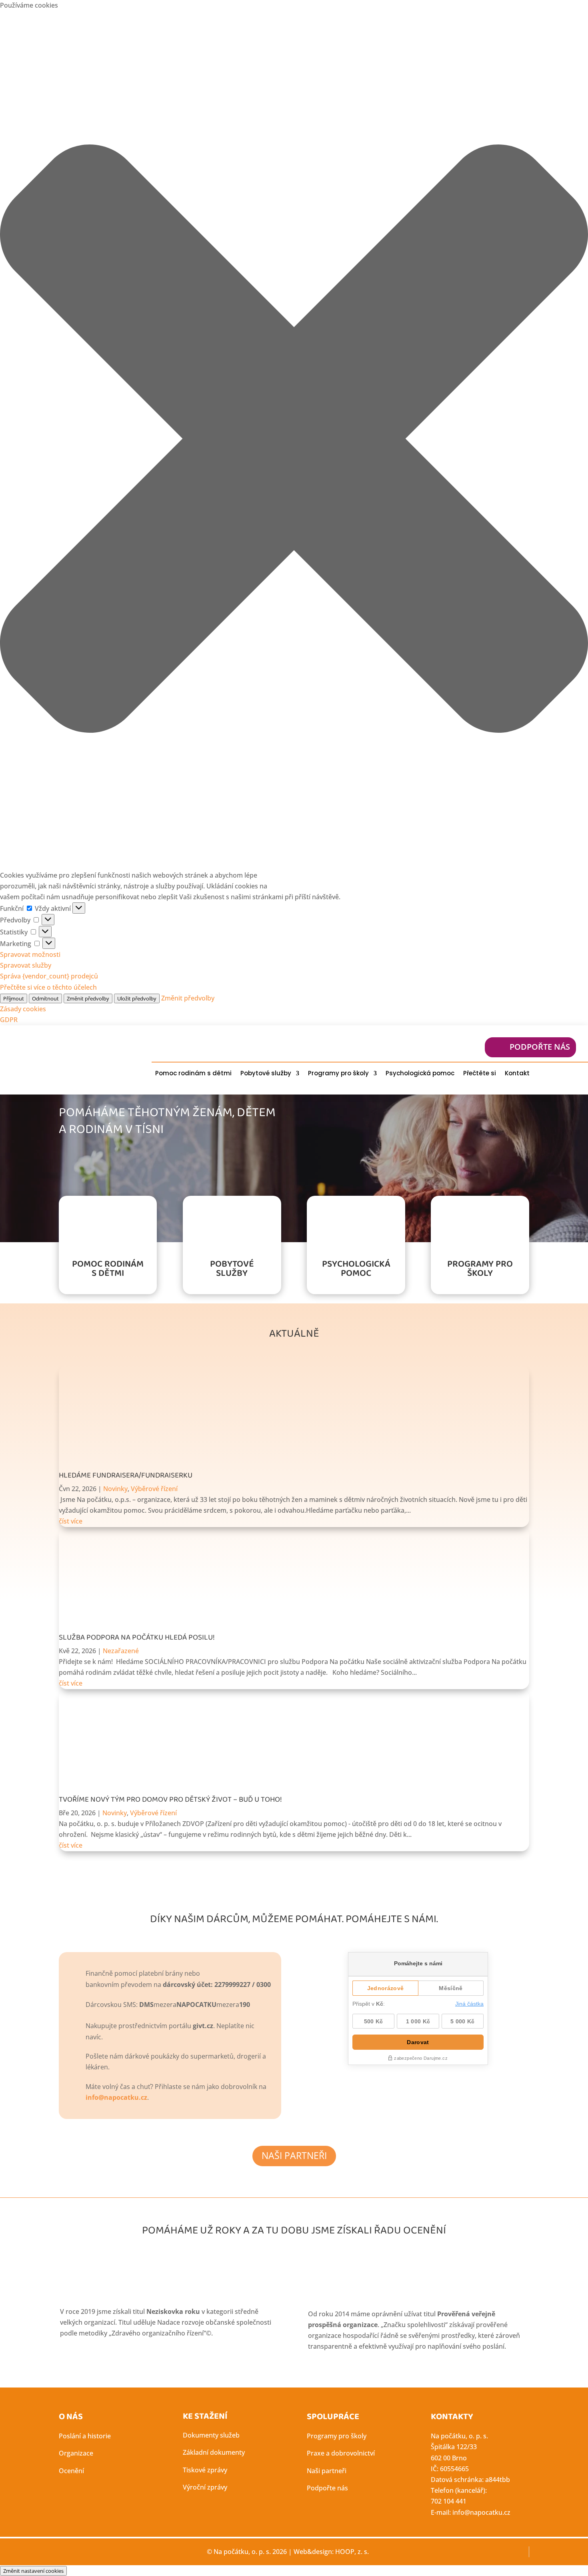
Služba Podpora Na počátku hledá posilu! (137, 1638)
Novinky (115, 1489)
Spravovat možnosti (30, 954)
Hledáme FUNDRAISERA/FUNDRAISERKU (126, 1475)
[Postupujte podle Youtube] (571, 1073)
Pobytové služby (266, 1073)
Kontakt (517, 1073)
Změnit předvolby (88, 998)
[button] (294, 440)
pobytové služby (232, 1269)
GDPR (9, 1020)
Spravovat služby (26, 965)
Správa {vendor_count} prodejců (49, 976)
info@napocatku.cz (116, 2097)
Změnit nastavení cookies (33, 2571)
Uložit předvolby (137, 998)
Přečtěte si (480, 1073)
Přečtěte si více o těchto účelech (48, 987)
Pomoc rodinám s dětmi (193, 1073)
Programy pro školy (338, 1073)
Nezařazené (121, 1651)
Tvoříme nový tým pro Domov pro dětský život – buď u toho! (170, 1800)
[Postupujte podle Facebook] (539, 1073)
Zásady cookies (23, 1009)
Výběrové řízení (154, 1489)
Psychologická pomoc (420, 1073)
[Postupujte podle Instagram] (555, 1073)
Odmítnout (45, 998)
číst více (71, 1521)
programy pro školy (480, 1269)
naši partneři (294, 2155)
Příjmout (14, 998)
